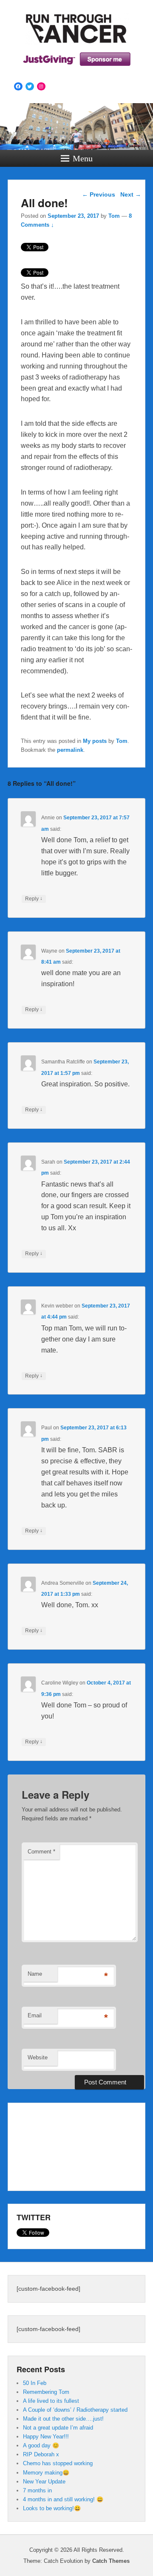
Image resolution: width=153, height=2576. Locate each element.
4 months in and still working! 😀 (63, 2499)
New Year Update (44, 2482)
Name (35, 1974)
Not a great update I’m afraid (58, 2428)
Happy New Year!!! (46, 2437)
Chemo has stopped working (58, 2463)
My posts (95, 741)
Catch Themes (111, 2561)
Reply (34, 899)
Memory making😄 (46, 2473)
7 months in (37, 2490)
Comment (41, 1852)
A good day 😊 (41, 2445)
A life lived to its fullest (51, 2401)
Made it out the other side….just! (63, 2419)
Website (38, 2057)
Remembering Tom (46, 2392)
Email (35, 2015)
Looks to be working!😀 (52, 2508)
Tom (114, 216)
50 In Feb (35, 2383)
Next (131, 194)
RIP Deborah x (41, 2454)
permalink (70, 750)
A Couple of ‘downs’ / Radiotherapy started (75, 2410)
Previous (99, 194)
